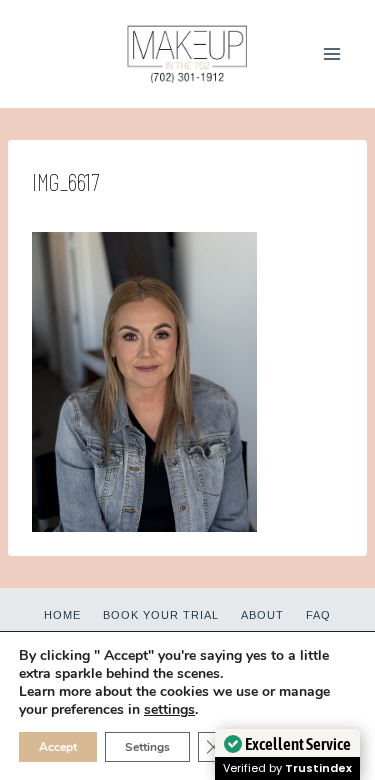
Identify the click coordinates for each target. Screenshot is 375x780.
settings (169, 710)
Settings (147, 747)
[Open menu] (331, 53)
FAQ (318, 615)
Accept (58, 747)
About (262, 615)
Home (62, 615)
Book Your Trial (161, 615)
